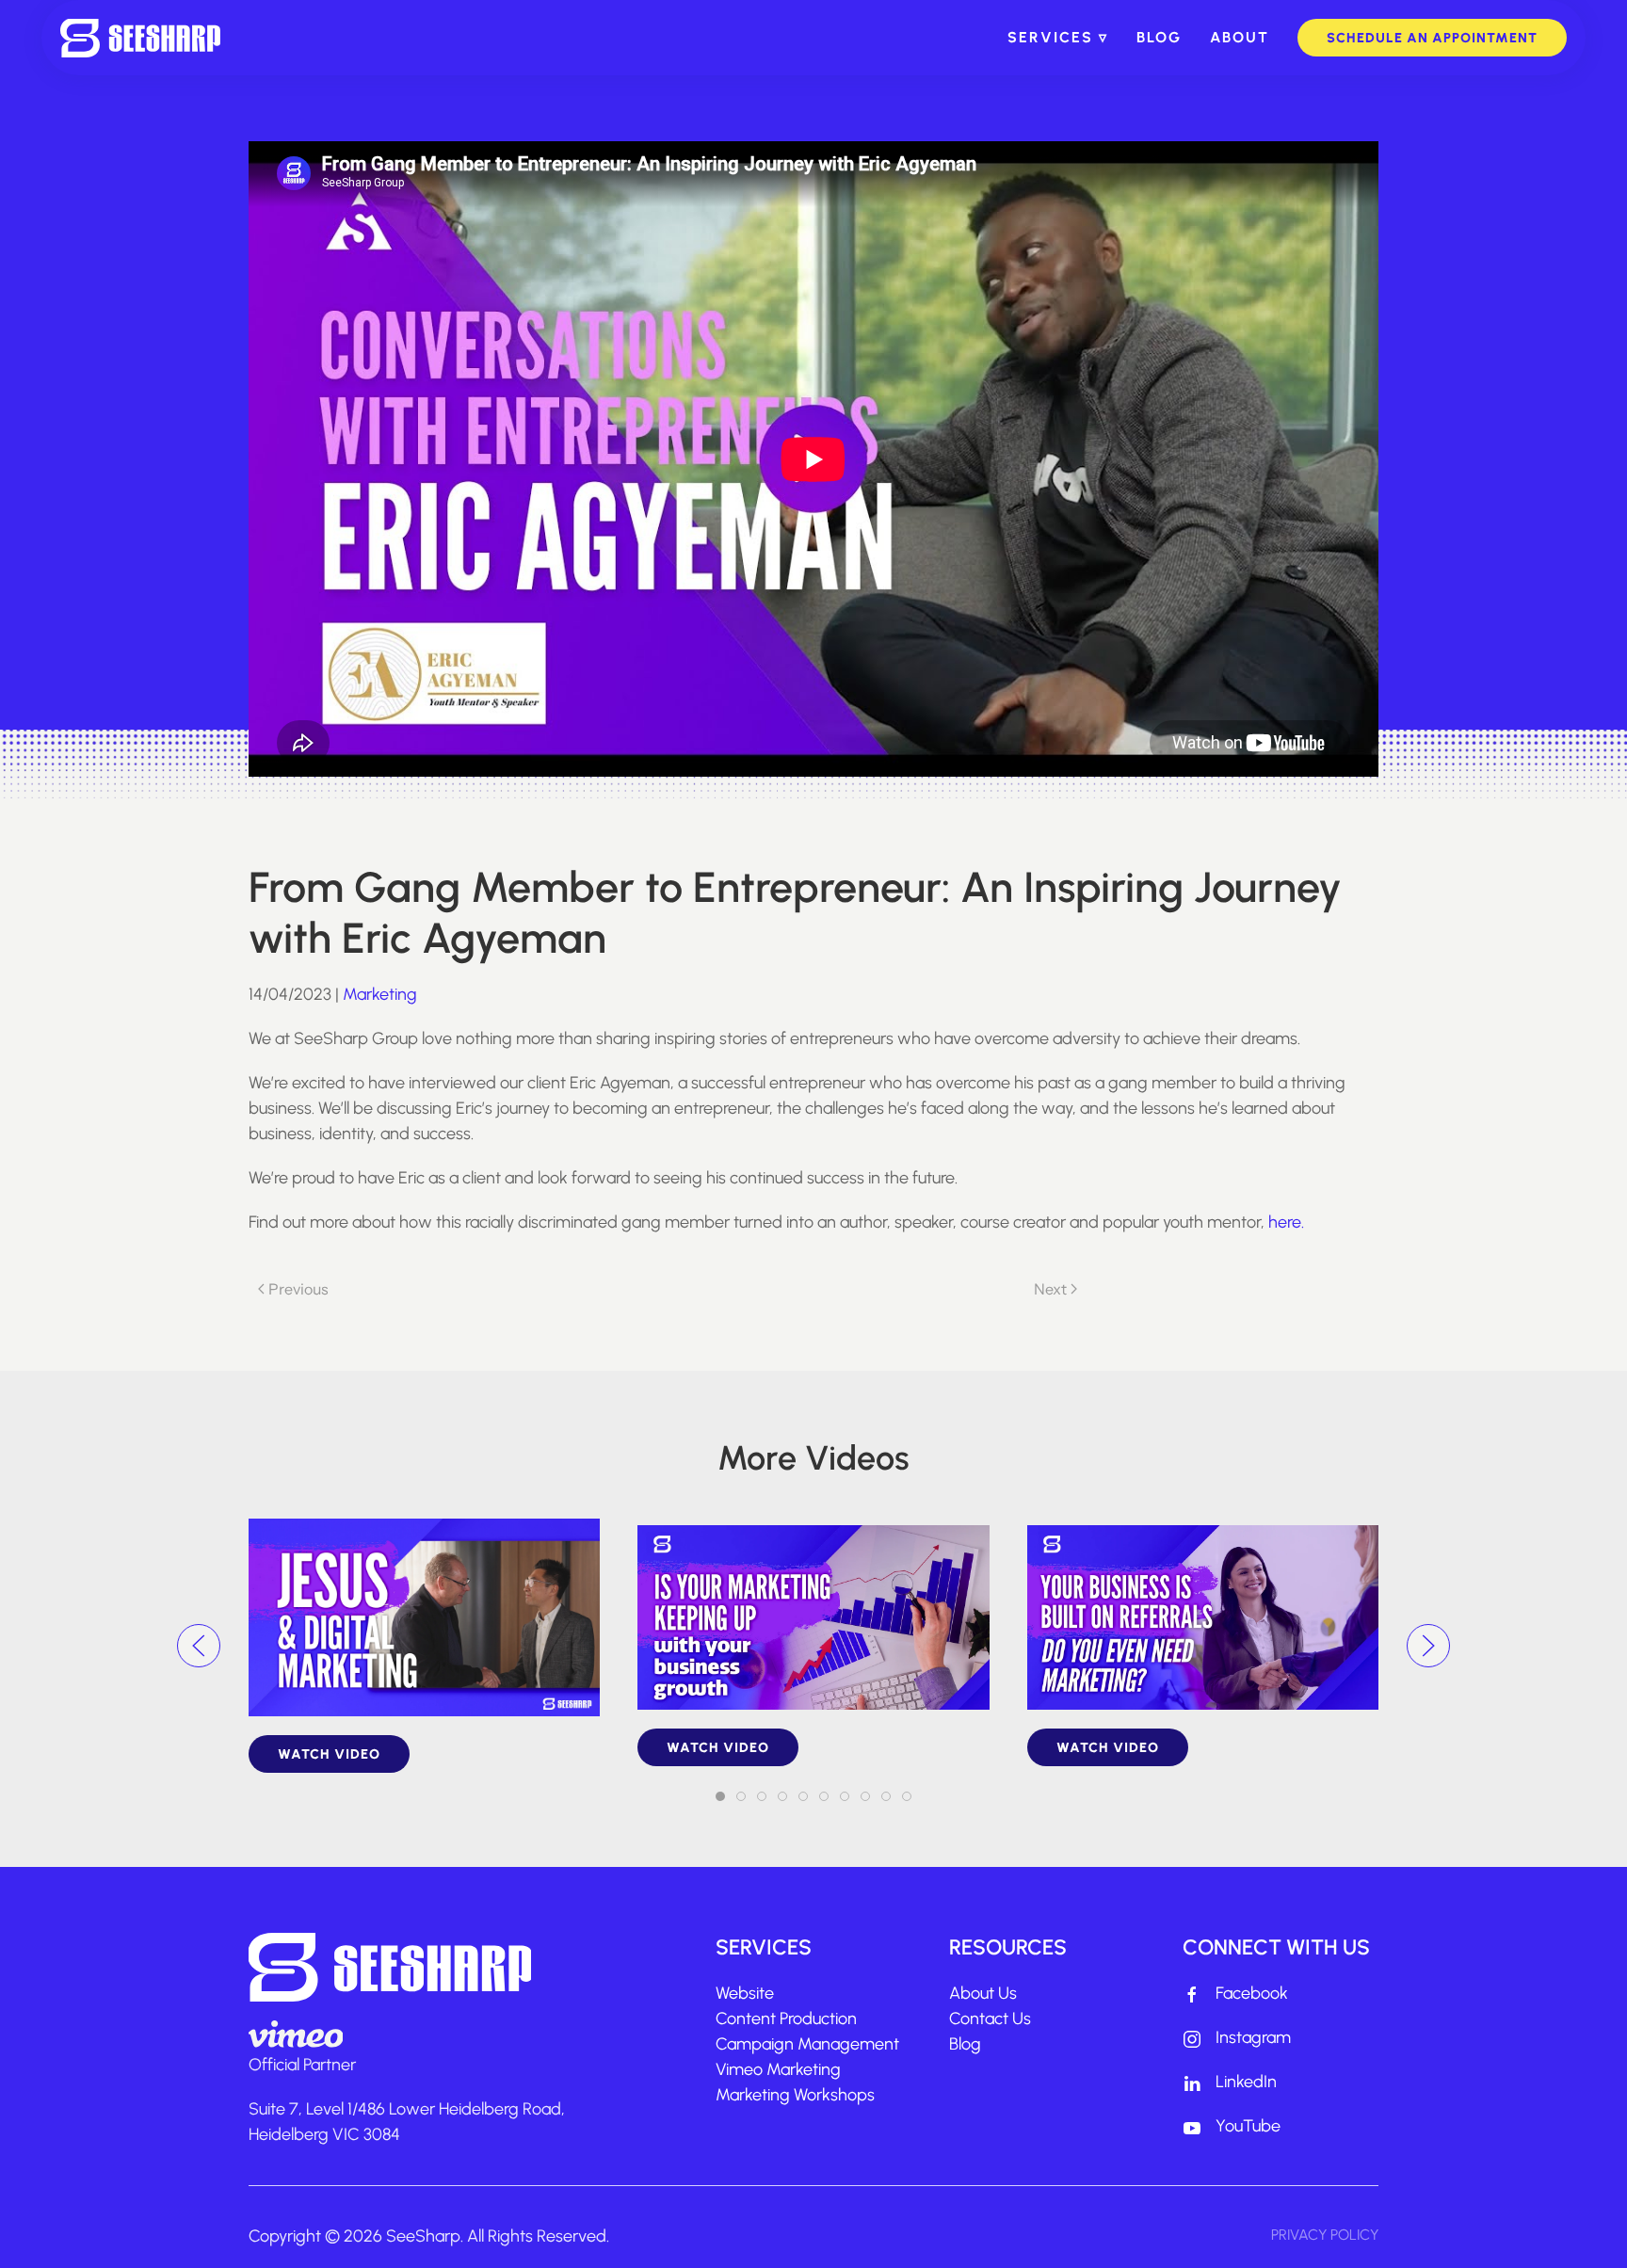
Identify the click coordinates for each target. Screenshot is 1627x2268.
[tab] (720, 1796)
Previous (298, 1289)
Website (745, 1993)
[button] (199, 1646)
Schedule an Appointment (1432, 38)
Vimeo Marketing (778, 2069)
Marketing (380, 994)
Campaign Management (807, 2044)
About (1240, 37)
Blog (1159, 37)
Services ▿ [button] (1058, 37)
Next (1050, 1289)
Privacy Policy (1325, 2235)
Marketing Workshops (795, 2095)
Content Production (786, 2019)
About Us (983, 1993)
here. (1286, 1222)
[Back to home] (140, 38)
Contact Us (990, 2019)
